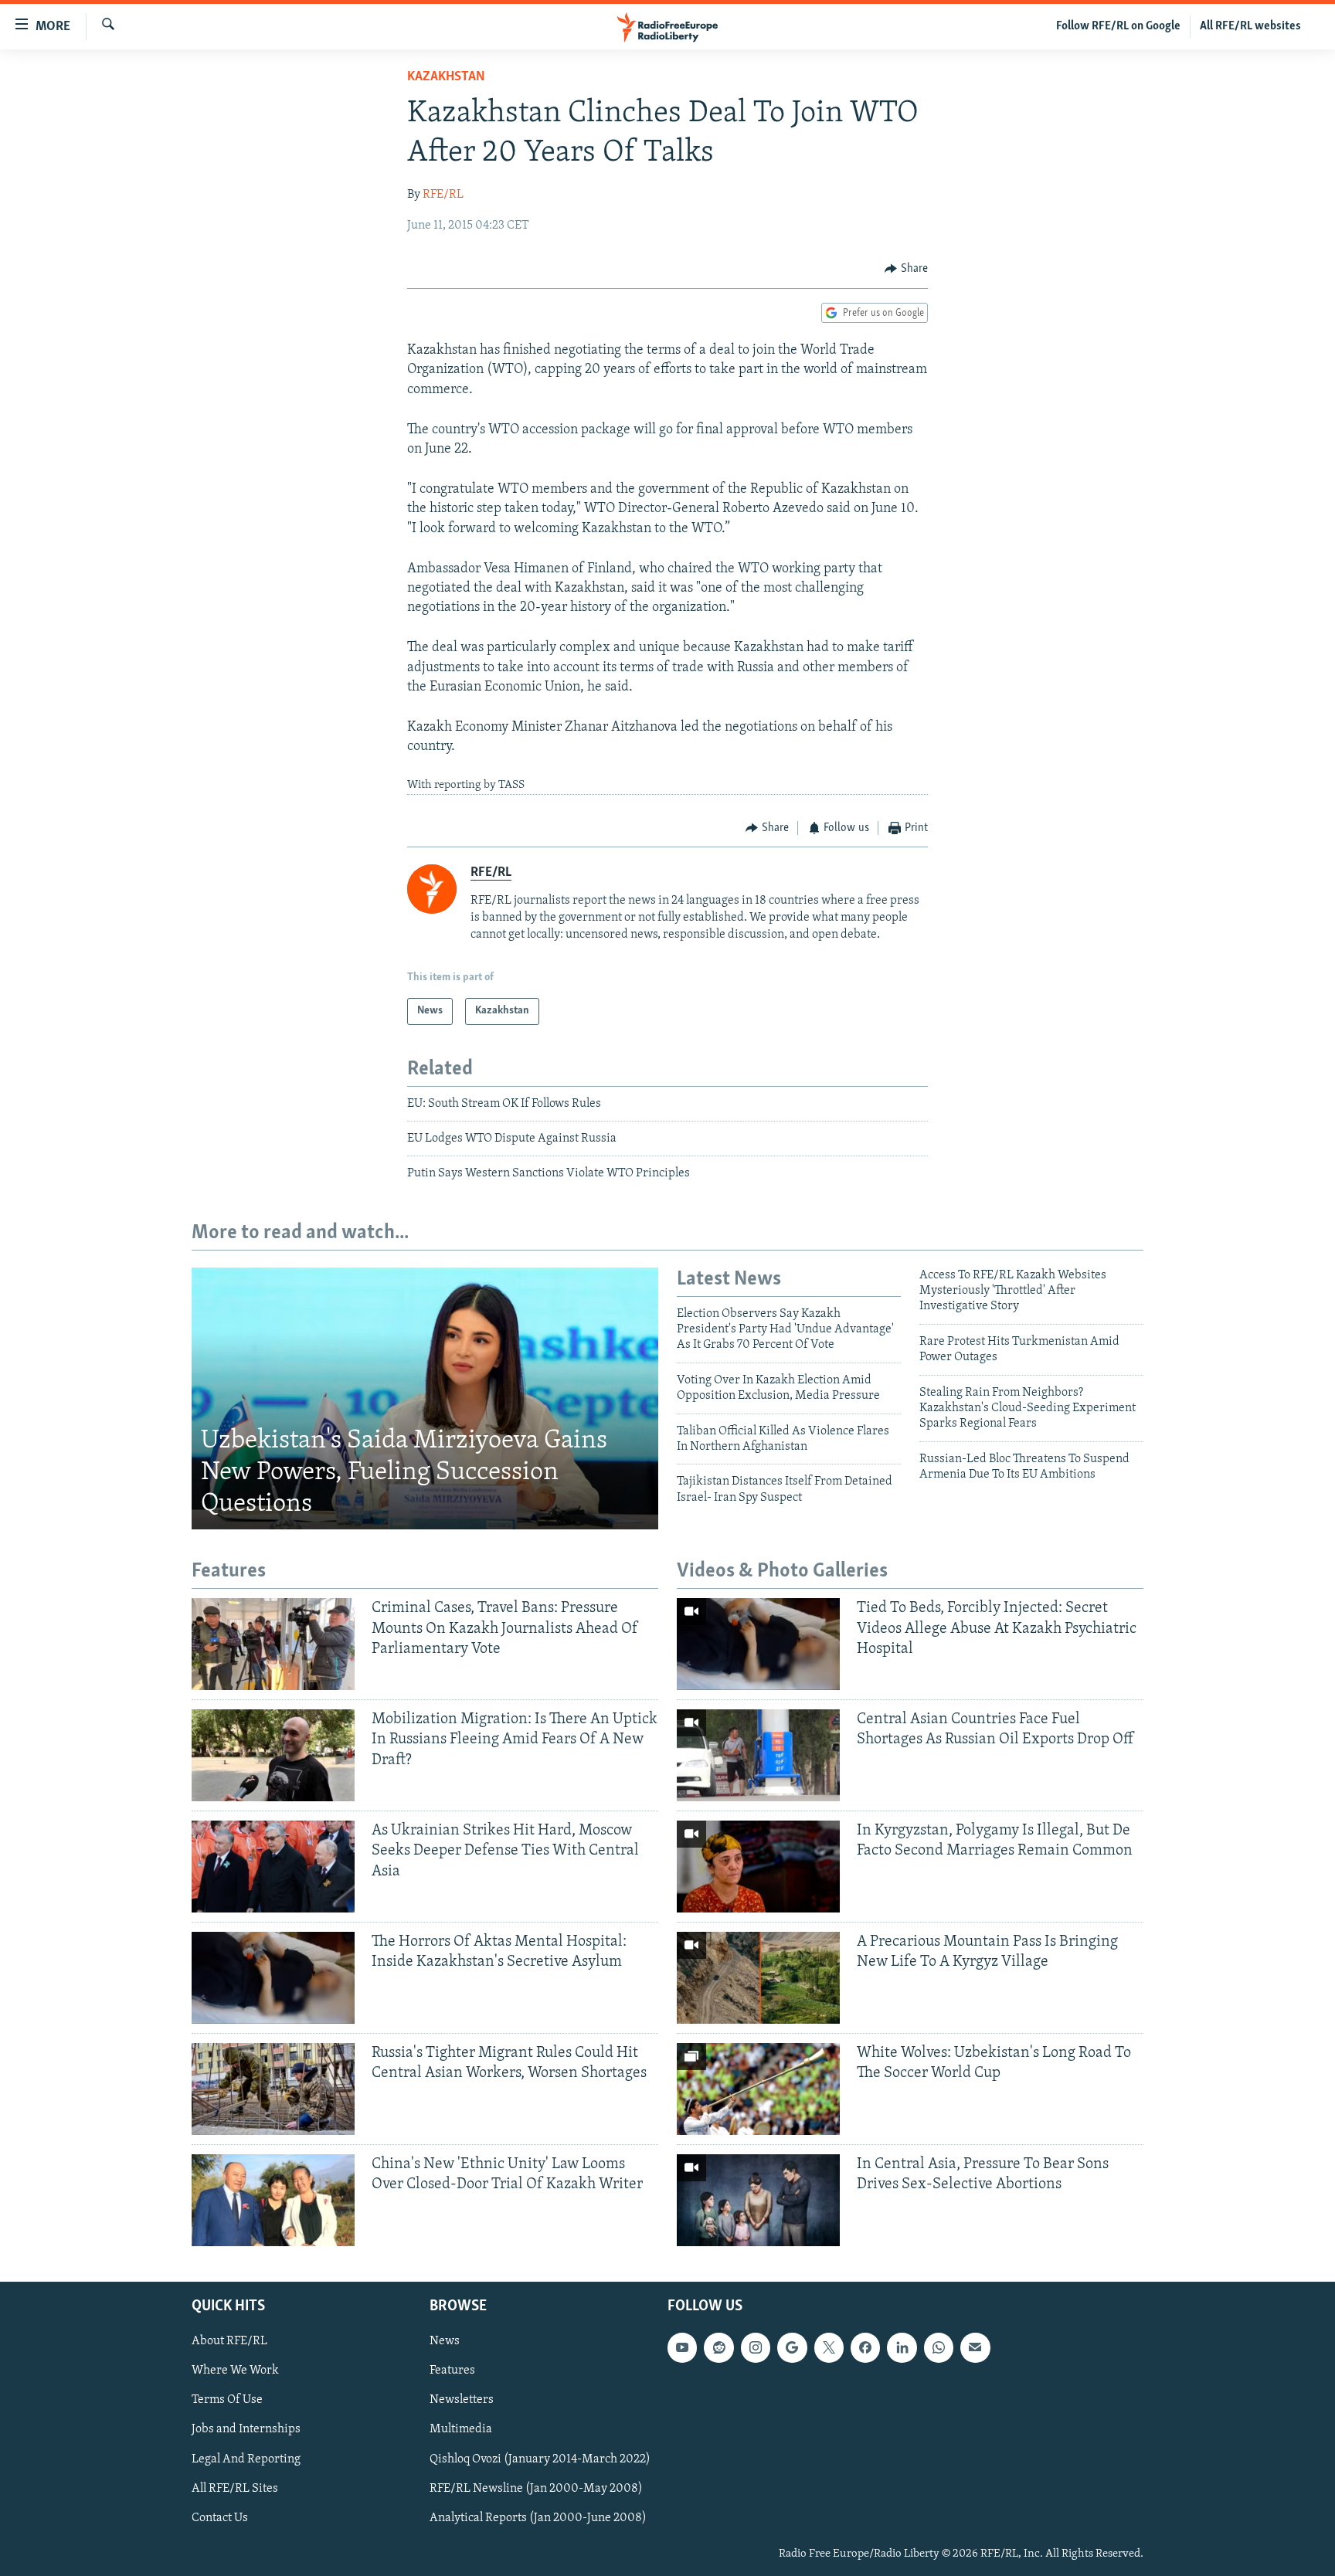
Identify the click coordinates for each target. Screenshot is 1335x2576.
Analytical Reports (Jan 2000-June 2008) (538, 2517)
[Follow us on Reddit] (718, 2347)
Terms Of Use (227, 2400)
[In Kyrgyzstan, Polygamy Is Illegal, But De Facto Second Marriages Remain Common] (758, 1867)
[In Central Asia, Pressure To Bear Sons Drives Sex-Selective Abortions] (758, 2200)
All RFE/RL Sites (235, 2488)
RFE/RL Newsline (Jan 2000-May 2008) (536, 2488)
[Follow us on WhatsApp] (939, 2347)
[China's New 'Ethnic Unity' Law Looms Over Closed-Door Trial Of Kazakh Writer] (273, 2200)
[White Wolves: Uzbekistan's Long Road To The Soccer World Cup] (758, 2089)
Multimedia (461, 2429)
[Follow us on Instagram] (756, 2347)
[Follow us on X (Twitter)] (829, 2347)
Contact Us (220, 2517)
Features (452, 2371)
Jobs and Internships (246, 2429)
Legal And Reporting (246, 2459)
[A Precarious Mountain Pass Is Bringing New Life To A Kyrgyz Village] (758, 1978)
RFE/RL (443, 195)
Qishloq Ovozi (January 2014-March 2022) (540, 2459)
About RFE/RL (229, 2341)
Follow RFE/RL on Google (1118, 26)
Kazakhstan (446, 77)
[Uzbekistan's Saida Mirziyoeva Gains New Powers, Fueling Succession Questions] (425, 1399)
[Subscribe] (975, 2347)
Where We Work (235, 2371)
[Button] (906, 269)
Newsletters (462, 2400)
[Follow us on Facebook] (865, 2347)
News (445, 2341)
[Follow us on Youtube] (682, 2347)
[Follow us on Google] (792, 2347)
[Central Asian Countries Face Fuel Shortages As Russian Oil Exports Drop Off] (758, 1755)
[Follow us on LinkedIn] (902, 2347)
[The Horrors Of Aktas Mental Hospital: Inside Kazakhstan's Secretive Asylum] (273, 1978)
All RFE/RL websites (1250, 26)
